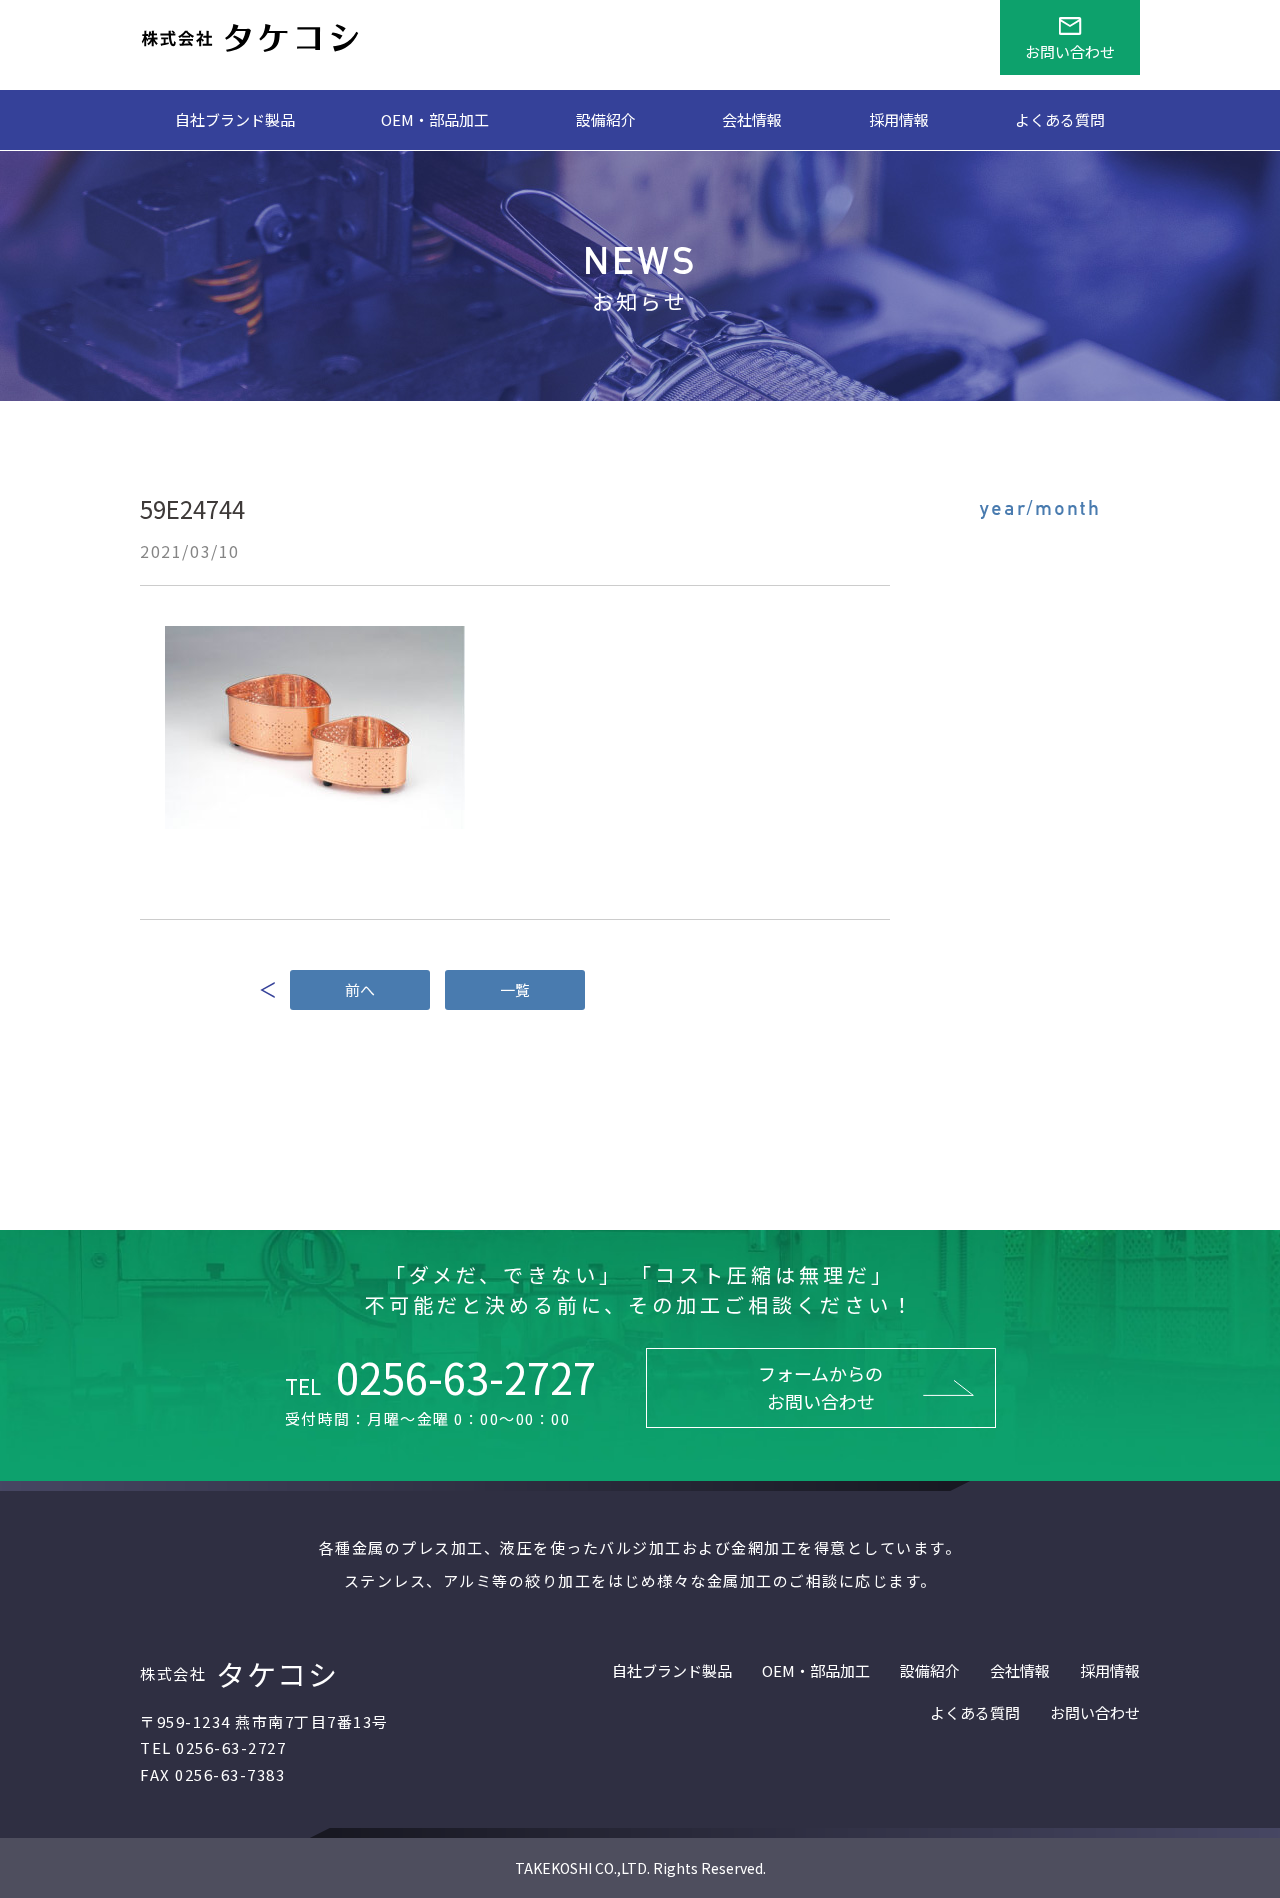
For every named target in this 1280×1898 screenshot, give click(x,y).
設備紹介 (606, 119)
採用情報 (899, 119)
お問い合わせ (1095, 1712)
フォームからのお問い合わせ (820, 1387)
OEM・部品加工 (435, 119)
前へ (360, 989)
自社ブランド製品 (235, 119)
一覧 (515, 989)
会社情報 (752, 119)
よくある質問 (1060, 119)
